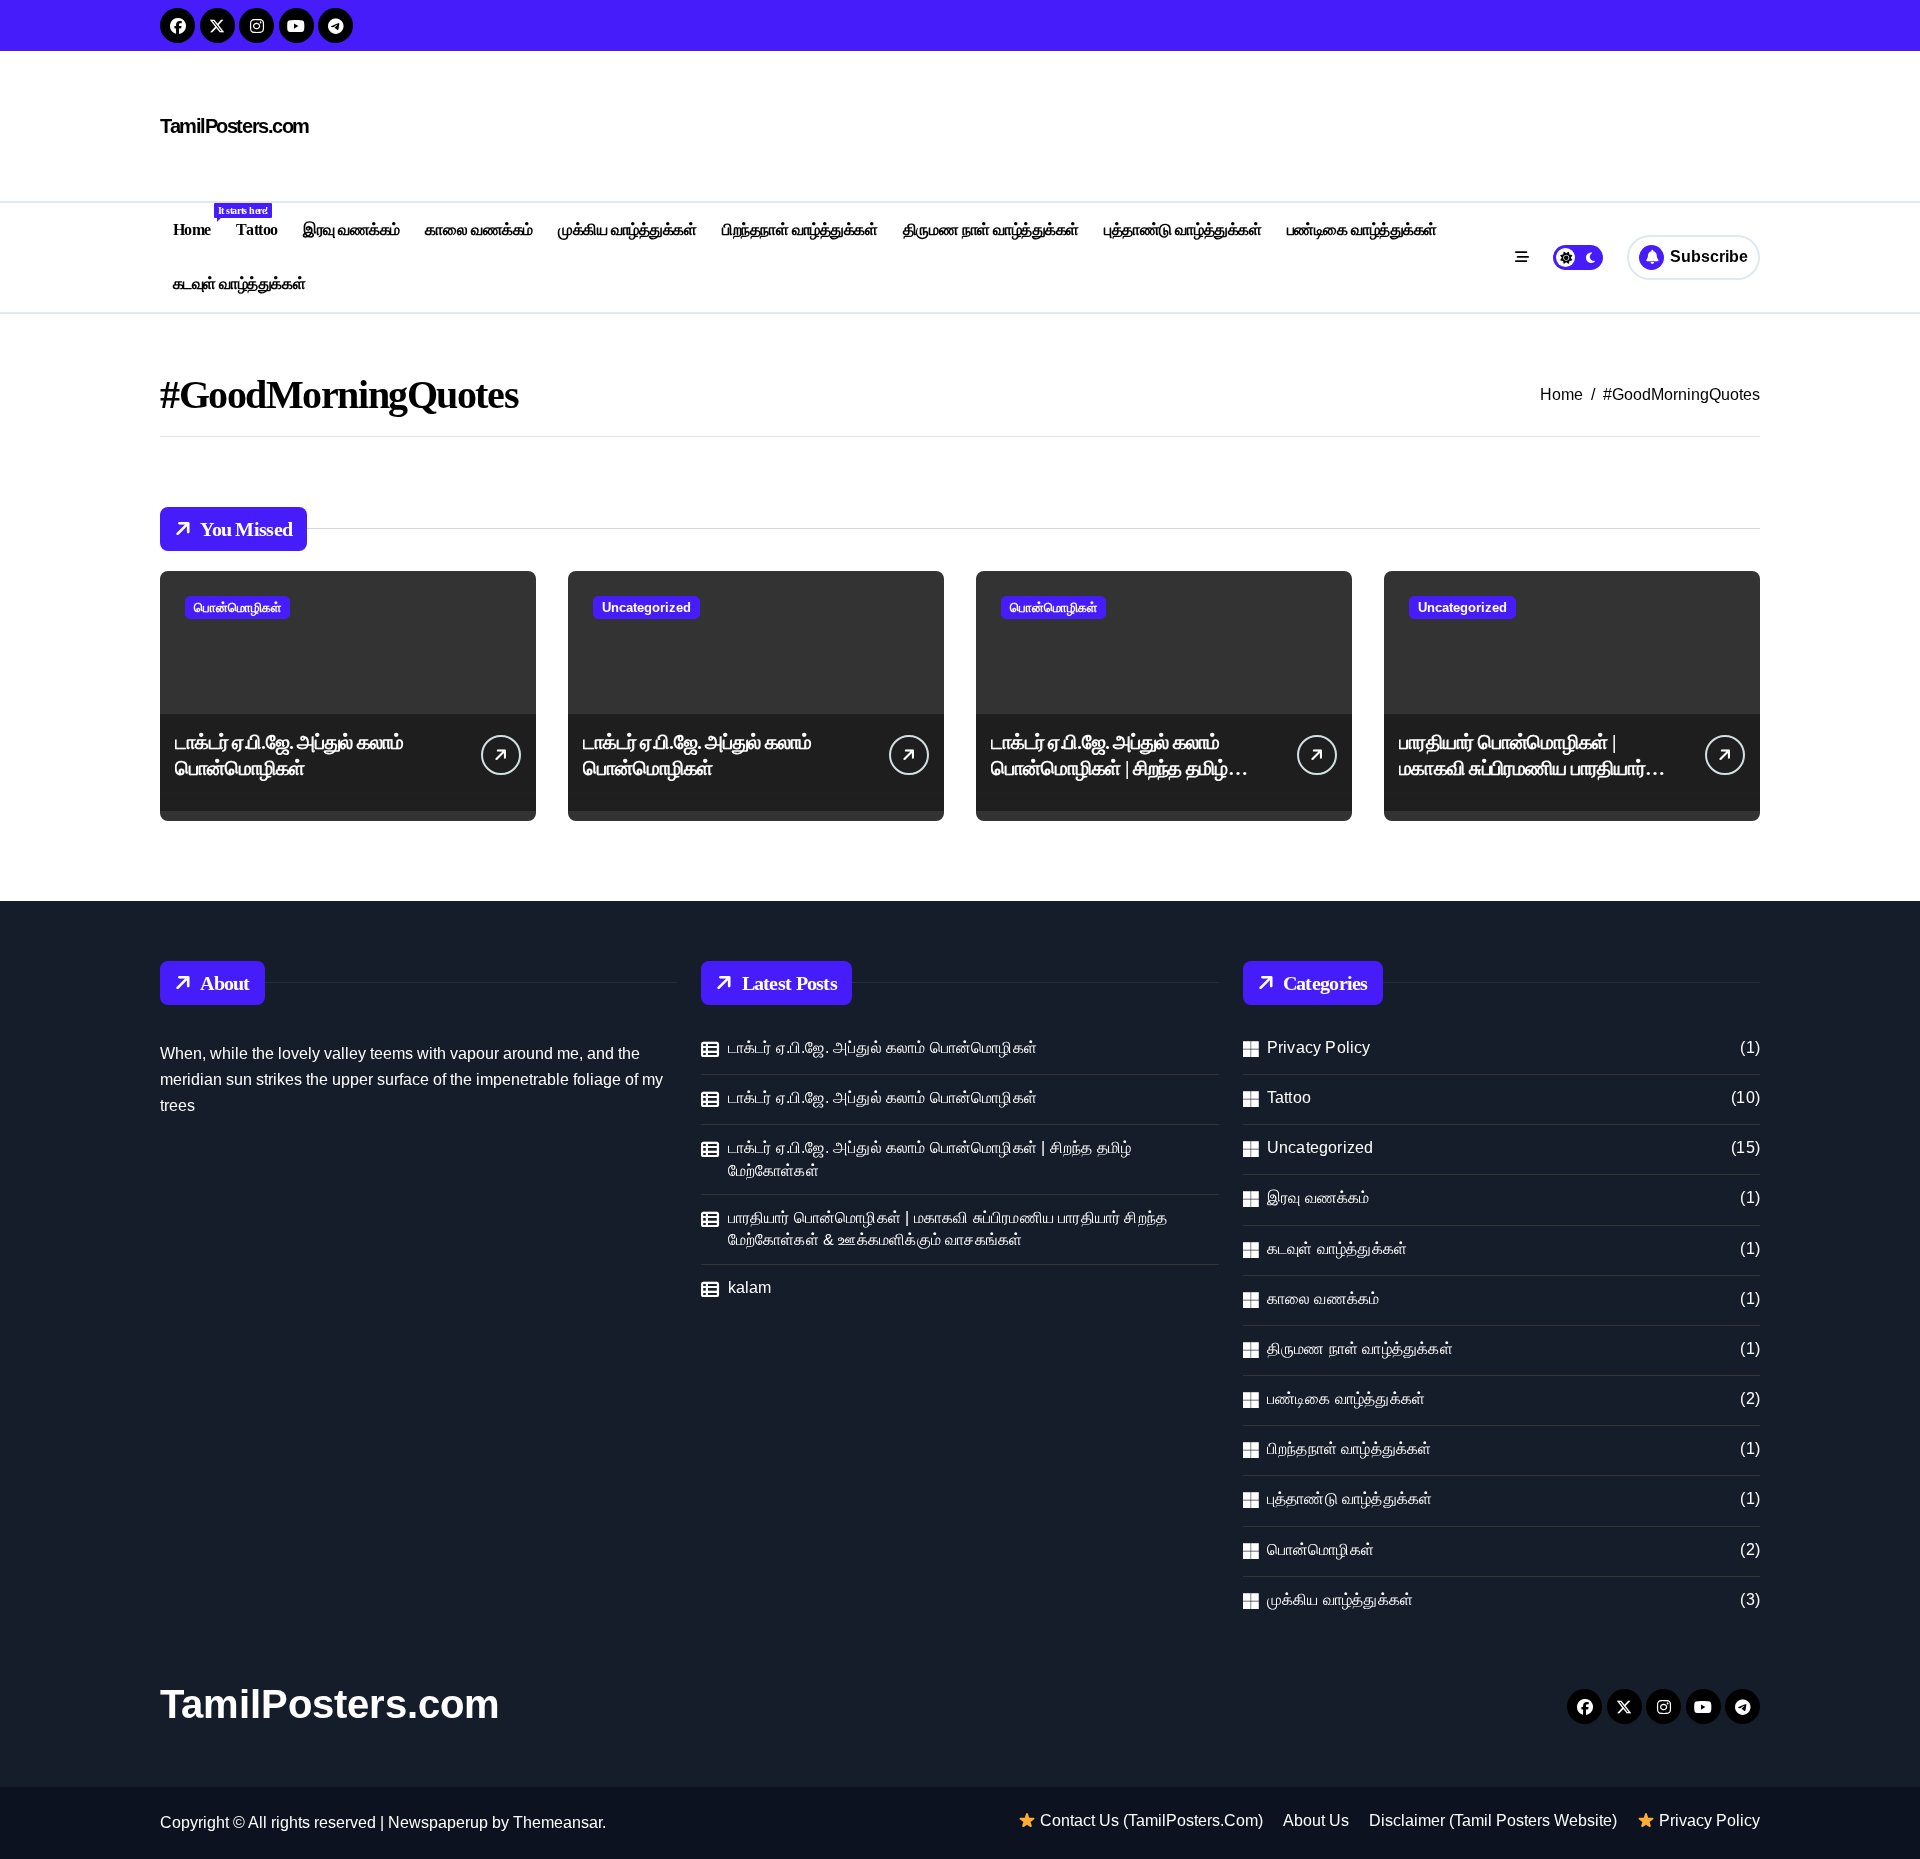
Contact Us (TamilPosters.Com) (1149, 1820)
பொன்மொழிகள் (237, 607)
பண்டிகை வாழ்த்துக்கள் (1362, 229)
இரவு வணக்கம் (351, 229)
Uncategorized (646, 607)
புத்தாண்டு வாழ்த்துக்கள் (1182, 229)
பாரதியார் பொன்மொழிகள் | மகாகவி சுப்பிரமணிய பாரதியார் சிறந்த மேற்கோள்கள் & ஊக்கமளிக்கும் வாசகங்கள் (948, 1228)
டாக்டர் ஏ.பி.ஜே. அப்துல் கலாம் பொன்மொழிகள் (882, 1047)
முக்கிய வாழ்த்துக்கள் (627, 229)
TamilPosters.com (234, 126)
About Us (1316, 1820)
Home (198, 221)
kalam (750, 1287)
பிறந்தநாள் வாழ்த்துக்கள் (799, 229)
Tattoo (256, 229)
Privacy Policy (1319, 1047)
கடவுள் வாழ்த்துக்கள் (239, 283)
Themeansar (557, 1822)
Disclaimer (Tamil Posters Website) (1493, 1820)
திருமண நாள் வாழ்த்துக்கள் (991, 229)
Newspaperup (438, 1822)
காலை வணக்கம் (478, 229)
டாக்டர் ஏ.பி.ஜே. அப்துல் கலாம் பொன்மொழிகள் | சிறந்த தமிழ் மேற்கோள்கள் (1109, 768)
